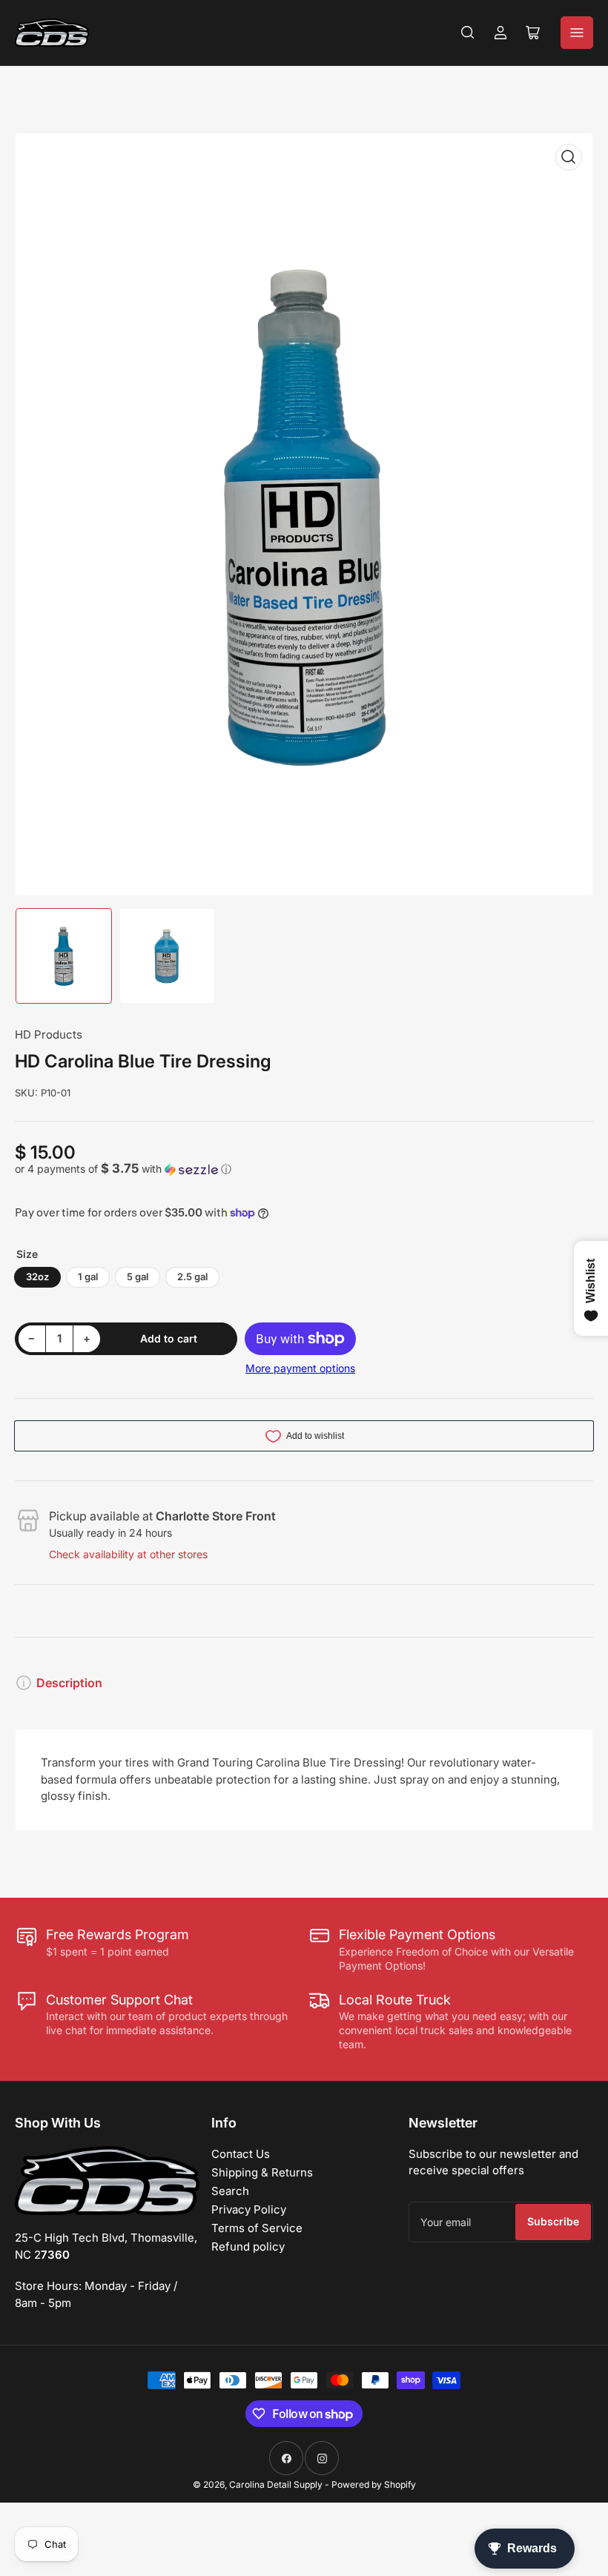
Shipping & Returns (262, 2172)
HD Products (49, 1034)
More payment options (300, 1368)
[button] (304, 1169)
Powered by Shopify (374, 2484)
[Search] (468, 33)
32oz (37, 1277)
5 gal (138, 1277)
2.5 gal (192, 1277)
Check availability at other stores (128, 1554)
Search (230, 2191)
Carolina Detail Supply (276, 2484)
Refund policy (248, 2246)
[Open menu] (577, 33)
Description (69, 1683)
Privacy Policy (249, 2209)
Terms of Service (257, 2228)
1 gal (88, 1277)
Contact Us (241, 2154)
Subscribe (553, 2221)
